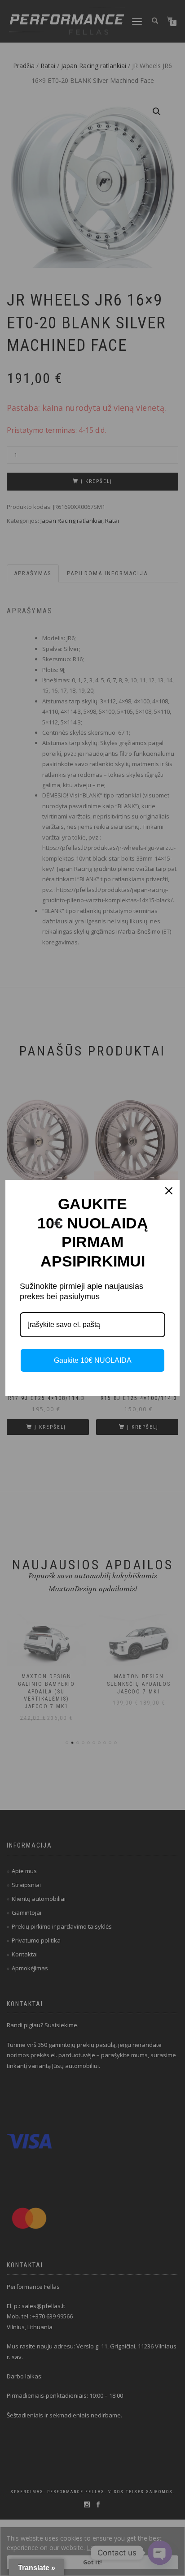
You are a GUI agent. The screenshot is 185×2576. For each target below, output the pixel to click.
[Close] (169, 1191)
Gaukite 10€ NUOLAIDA (93, 1360)
